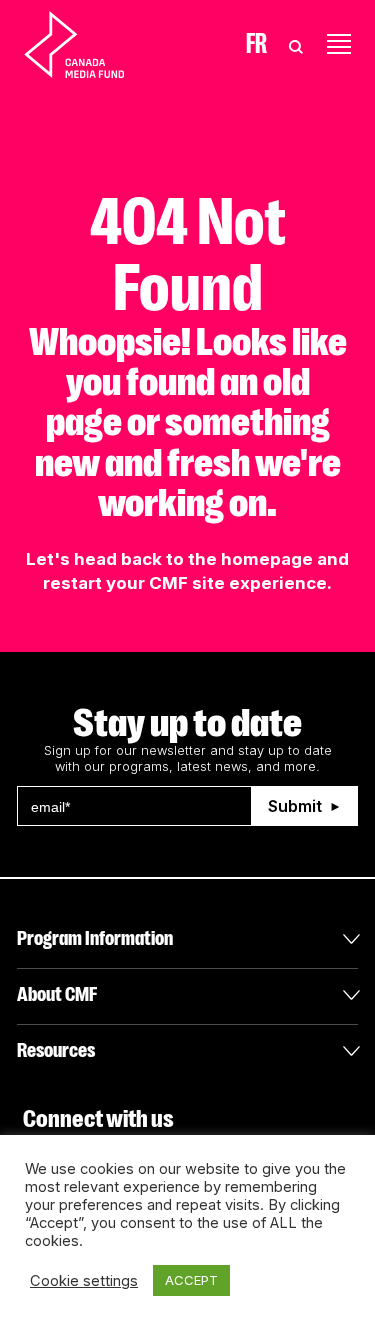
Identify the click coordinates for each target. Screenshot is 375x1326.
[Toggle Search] (296, 44)
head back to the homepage (193, 559)
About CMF (57, 994)
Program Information (95, 938)
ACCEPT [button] (191, 1280)
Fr (256, 44)
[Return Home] (91, 44)
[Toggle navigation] (339, 44)
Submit (295, 806)
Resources (56, 1050)
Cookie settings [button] (84, 1281)
